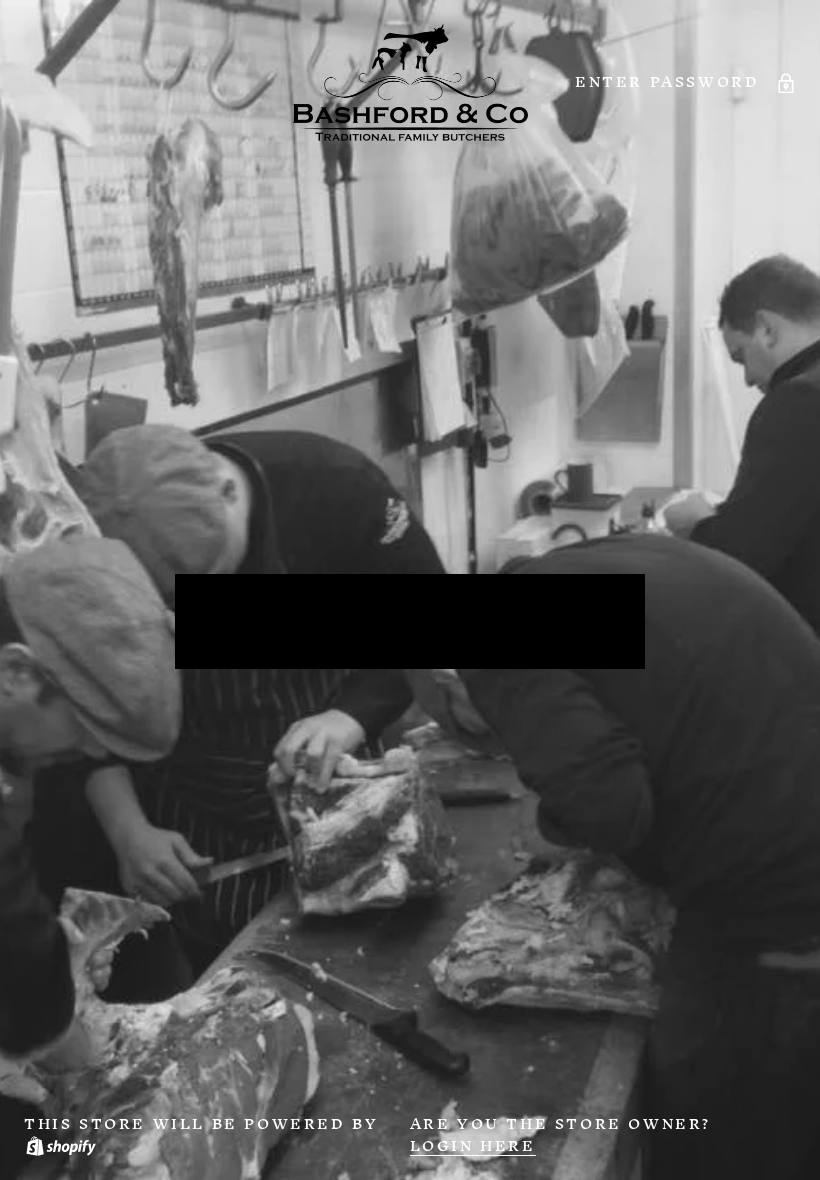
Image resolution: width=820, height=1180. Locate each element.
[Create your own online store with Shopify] (60, 1145)
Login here (473, 1145)
